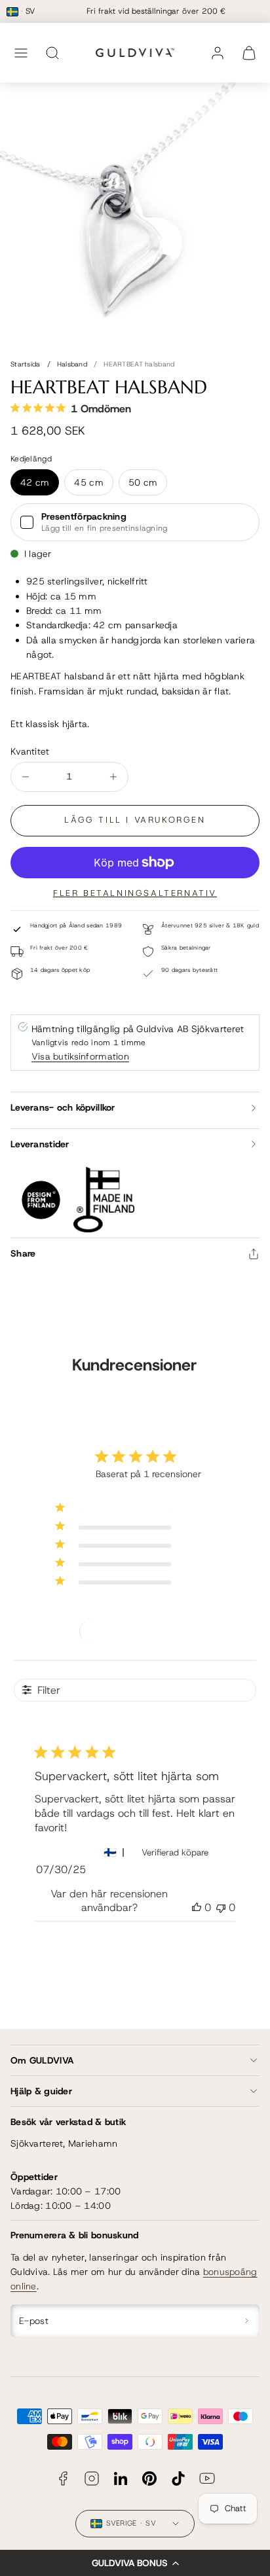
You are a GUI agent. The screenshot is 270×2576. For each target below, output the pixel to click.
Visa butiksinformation (80, 1056)
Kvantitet (30, 751)
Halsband (72, 364)
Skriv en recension (135, 1630)
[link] (218, 53)
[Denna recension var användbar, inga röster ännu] (197, 1907)
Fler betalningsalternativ (135, 893)
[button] (135, 2563)
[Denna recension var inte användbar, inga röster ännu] (221, 1907)
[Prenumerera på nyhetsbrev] (247, 2321)
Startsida (26, 364)
